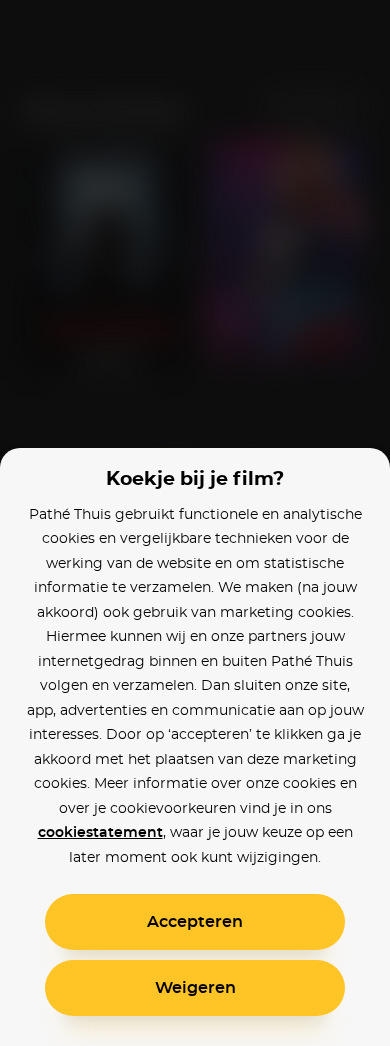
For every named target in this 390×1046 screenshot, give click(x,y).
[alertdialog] (195, 523)
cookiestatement (100, 833)
